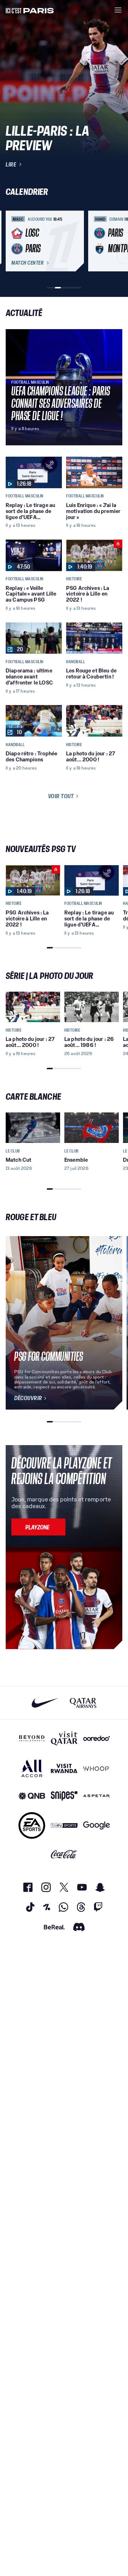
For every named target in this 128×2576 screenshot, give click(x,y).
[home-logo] (30, 10)
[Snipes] (64, 1796)
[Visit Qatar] (64, 1738)
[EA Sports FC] (32, 1825)
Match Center (27, 263)
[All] (32, 1768)
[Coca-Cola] (64, 1854)
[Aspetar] (97, 1796)
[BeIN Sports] (64, 1825)
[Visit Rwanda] (64, 1768)
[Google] (97, 1825)
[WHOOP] (97, 1768)
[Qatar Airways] (83, 1703)
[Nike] (45, 1703)
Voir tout (61, 796)
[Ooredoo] (97, 1738)
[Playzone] (38, 1527)
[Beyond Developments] (32, 1738)
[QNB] (32, 1796)
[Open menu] (118, 10)
